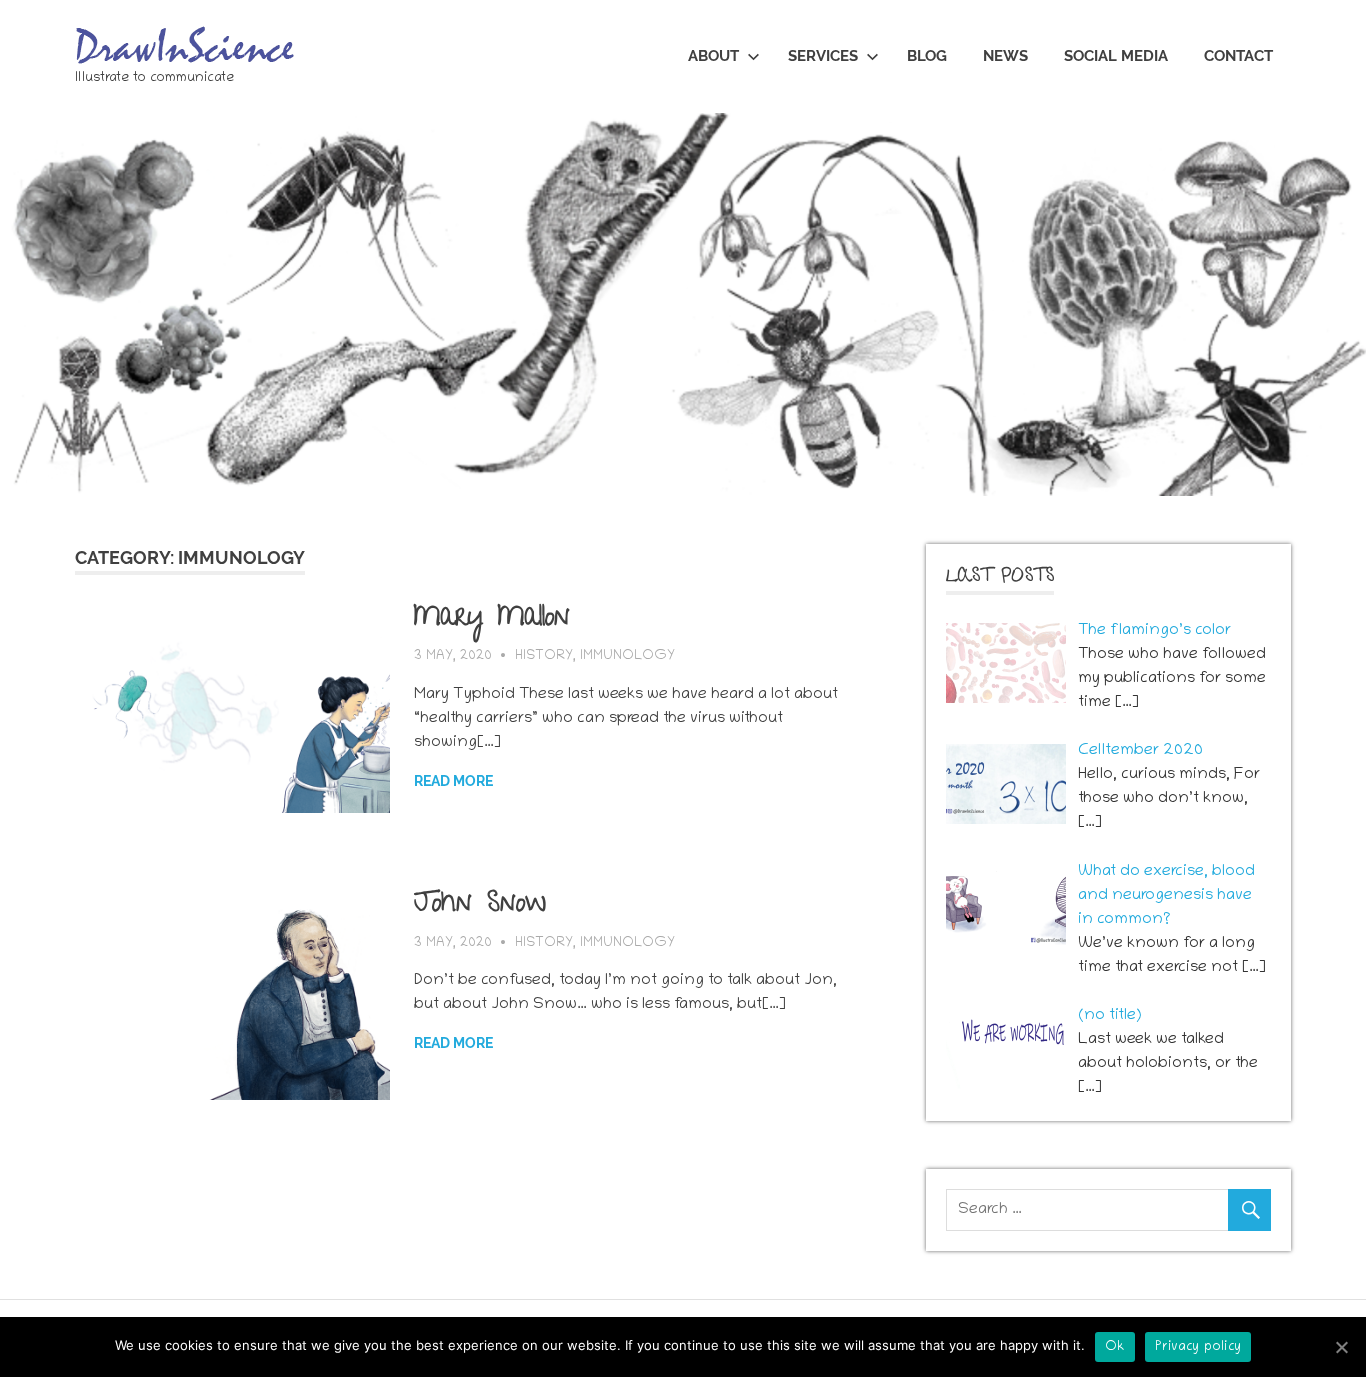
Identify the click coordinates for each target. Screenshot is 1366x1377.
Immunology (627, 656)
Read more (453, 781)
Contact (1238, 56)
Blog (927, 56)
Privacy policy (1198, 1347)
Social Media (1116, 56)
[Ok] (1341, 1347)
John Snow (480, 905)
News (1005, 56)
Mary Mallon (492, 619)
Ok (1115, 1347)
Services (823, 56)
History (544, 656)
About (713, 56)
